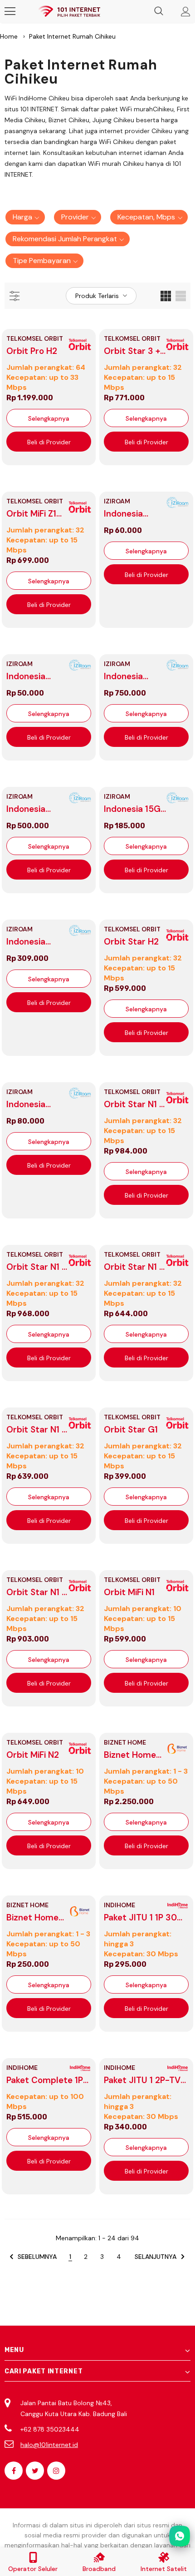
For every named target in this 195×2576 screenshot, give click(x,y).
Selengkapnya (49, 418)
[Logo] (69, 12)
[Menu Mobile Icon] (10, 11)
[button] (25, 217)
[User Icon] (186, 12)
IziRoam (117, 501)
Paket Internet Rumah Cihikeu (72, 36)
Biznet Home (125, 1742)
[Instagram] (56, 2471)
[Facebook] (14, 2471)
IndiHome (119, 1905)
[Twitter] (35, 2471)
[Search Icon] (159, 11)
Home (9, 36)
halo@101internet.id (49, 2445)
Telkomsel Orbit (35, 338)
